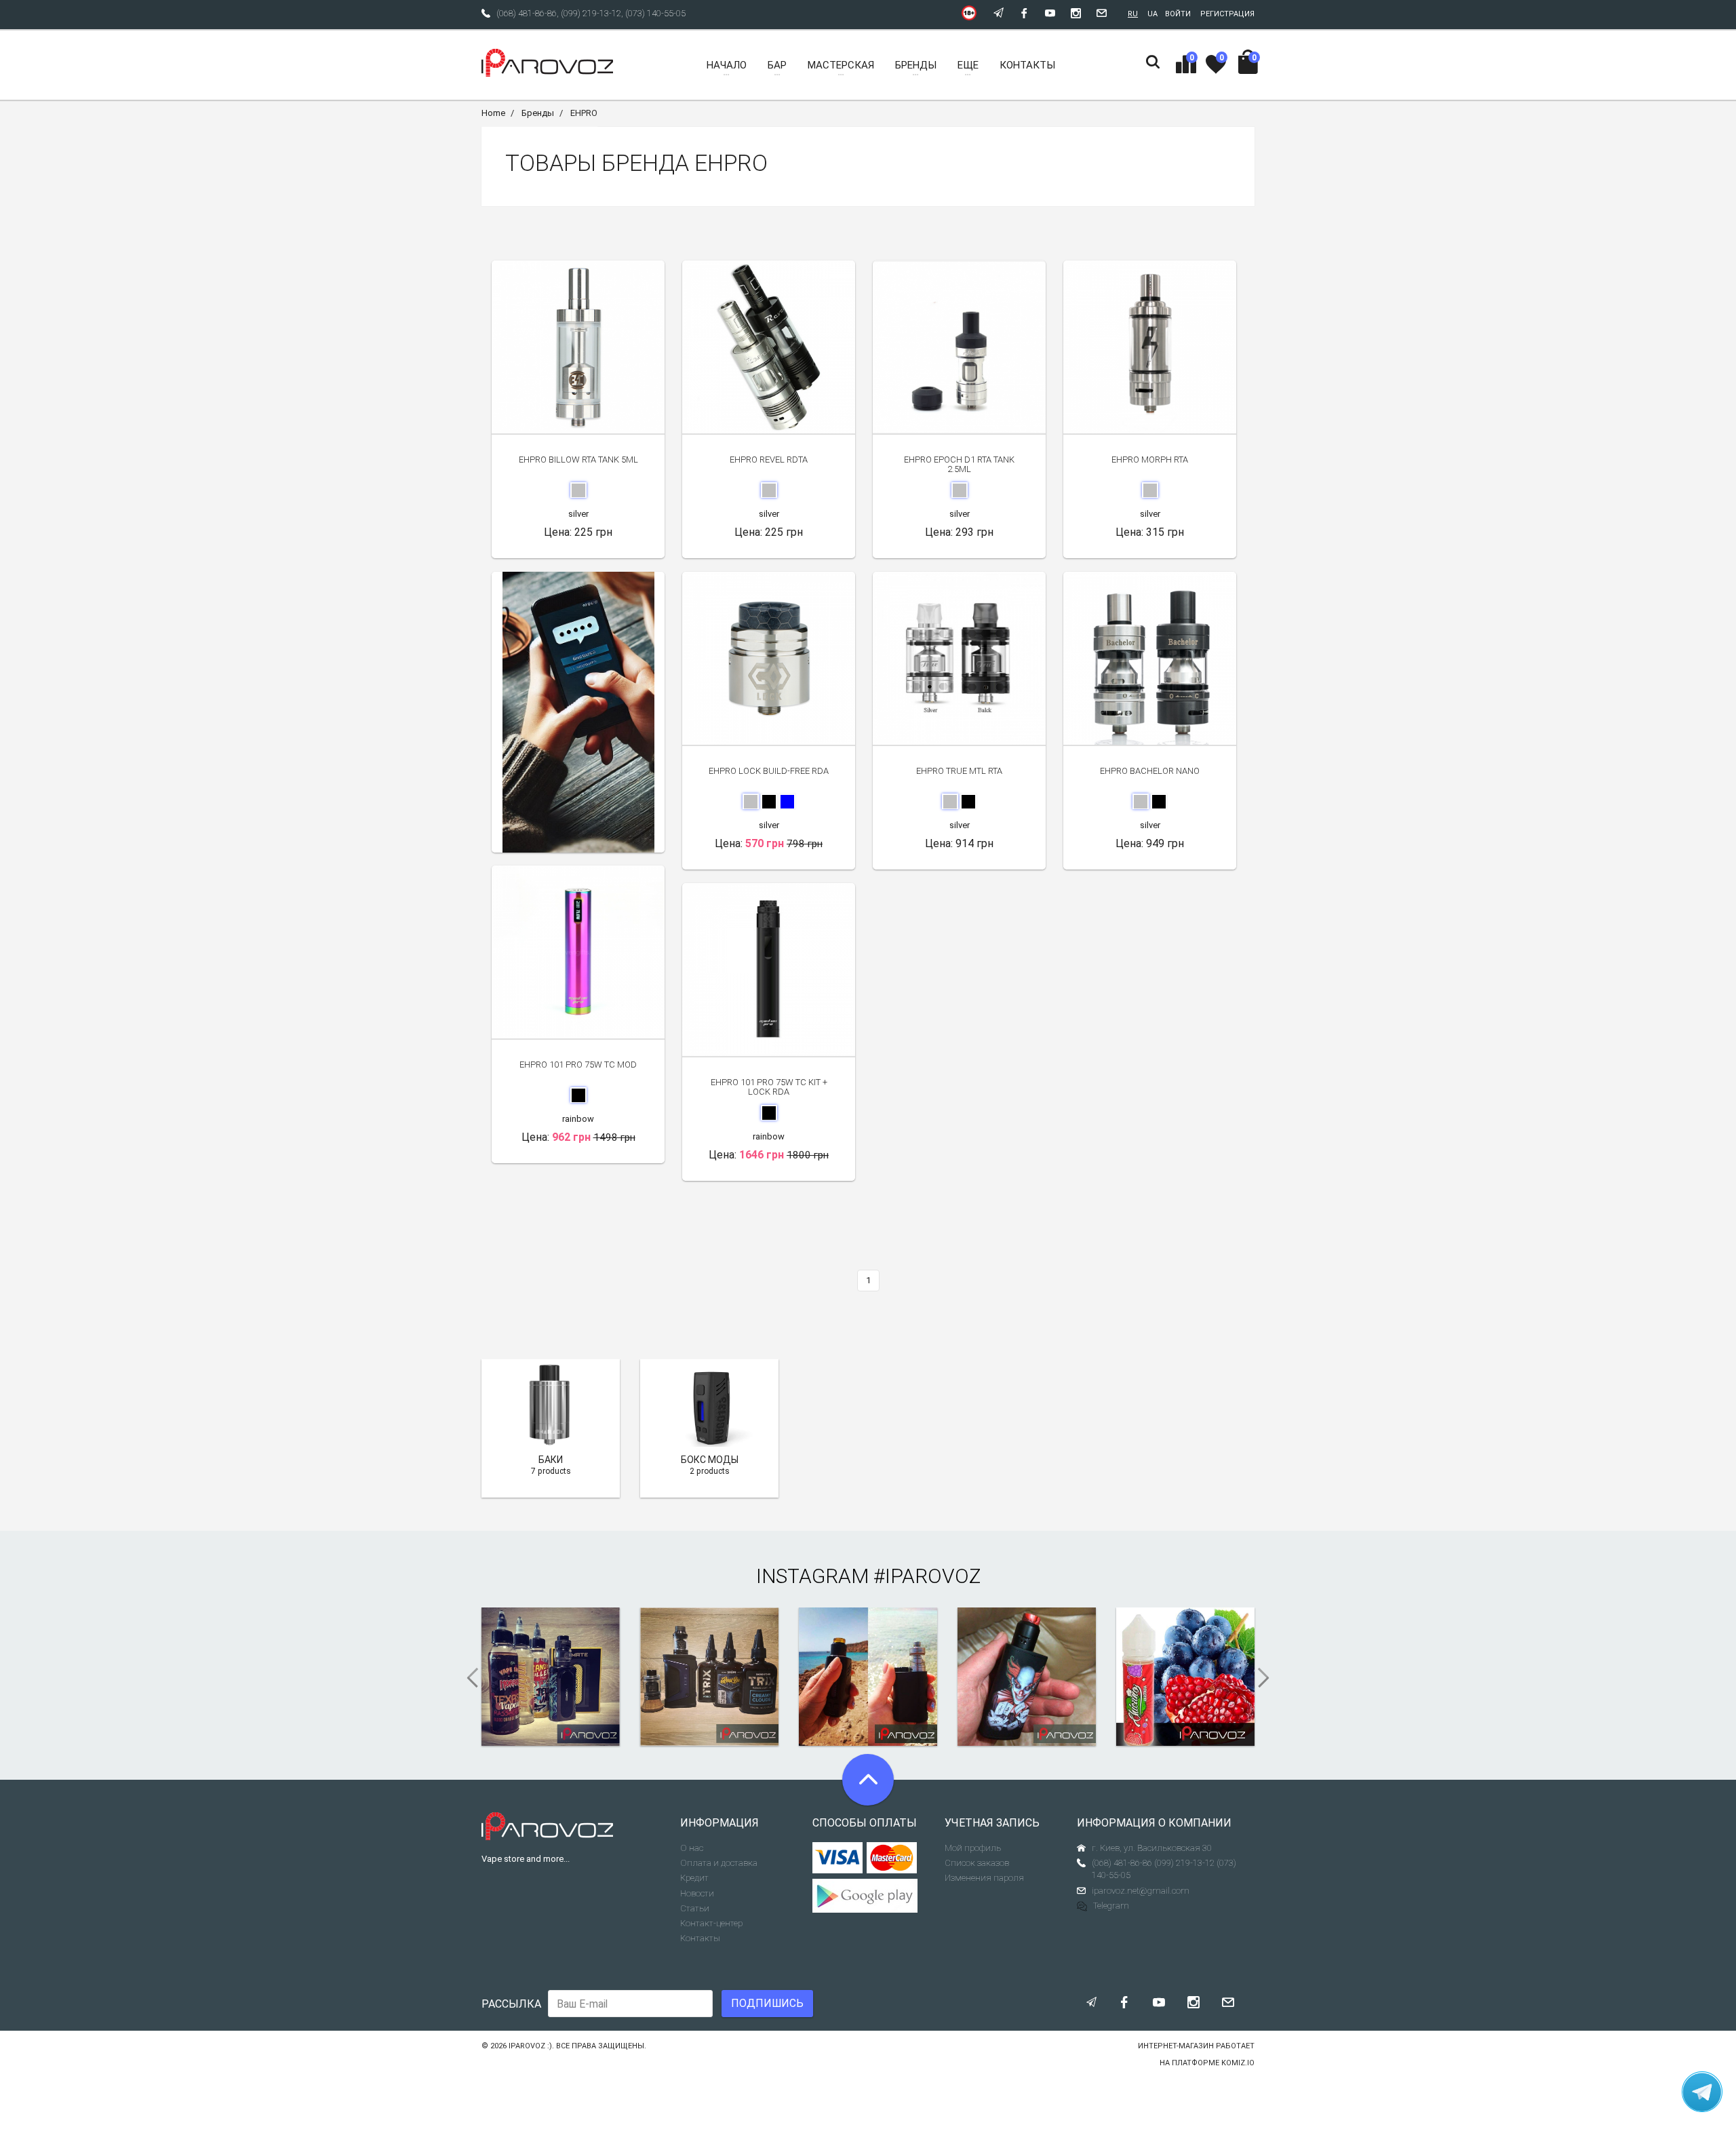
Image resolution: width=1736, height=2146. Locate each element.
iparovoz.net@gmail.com (1141, 1891)
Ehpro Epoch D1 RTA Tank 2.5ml (959, 464)
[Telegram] (1702, 2092)
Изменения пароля (984, 1878)
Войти (1178, 14)
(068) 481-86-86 (527, 13)
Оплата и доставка (719, 1863)
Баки (551, 1460)
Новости (697, 1893)
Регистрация (1227, 14)
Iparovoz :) (530, 2046)
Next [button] (1268, 1678)
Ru (1133, 14)
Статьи (695, 1908)
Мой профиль (973, 1848)
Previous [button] (468, 1678)
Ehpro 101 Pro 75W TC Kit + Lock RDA (769, 1087)
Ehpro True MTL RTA (959, 771)
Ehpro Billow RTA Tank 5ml (578, 460)
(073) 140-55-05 (655, 13)
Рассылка (511, 2004)
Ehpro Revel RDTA (769, 460)
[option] (578, 712)
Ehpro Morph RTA (1150, 460)
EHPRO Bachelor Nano (1150, 771)
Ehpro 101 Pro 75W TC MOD (578, 1065)
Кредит (694, 1878)
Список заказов (977, 1863)
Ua (1152, 14)
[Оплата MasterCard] (892, 1858)
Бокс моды (710, 1460)
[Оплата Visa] (838, 1858)
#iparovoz (927, 1576)
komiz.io (1238, 2063)
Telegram (1111, 1906)
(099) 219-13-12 (591, 13)
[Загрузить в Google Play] (868, 1896)
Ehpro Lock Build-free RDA (769, 771)
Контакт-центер (711, 1923)
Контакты (700, 1938)
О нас (692, 1848)
